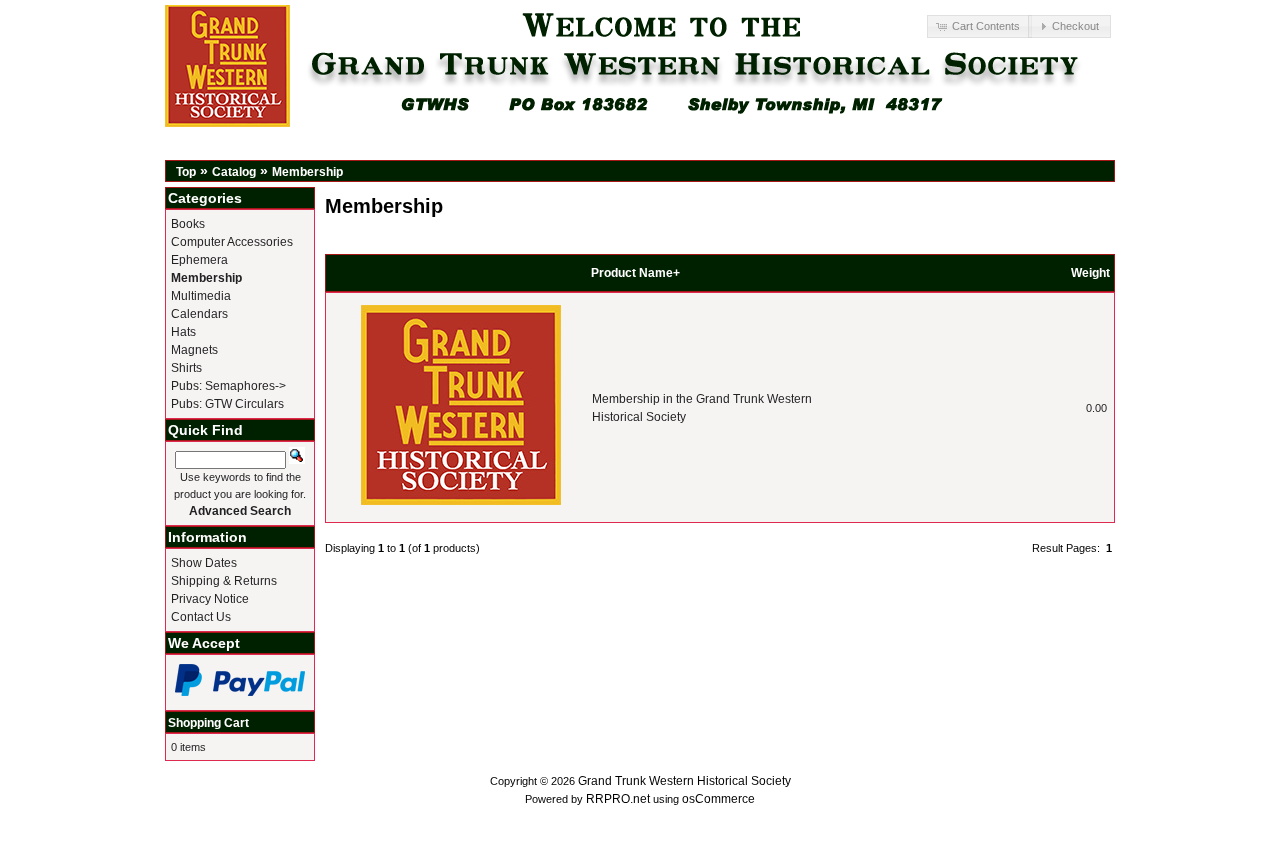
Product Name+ (635, 273)
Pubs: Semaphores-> (228, 386)
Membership (307, 172)
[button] (979, 26)
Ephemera (199, 260)
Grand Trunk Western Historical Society (684, 781)
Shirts (186, 368)
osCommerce (718, 799)
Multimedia (201, 296)
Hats (183, 332)
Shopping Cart (208, 723)
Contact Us (201, 617)
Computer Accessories (232, 242)
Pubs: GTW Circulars (227, 404)
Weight (1090, 273)
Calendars (199, 314)
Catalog (234, 172)
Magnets (194, 350)
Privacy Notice (210, 599)
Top (186, 172)
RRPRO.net (618, 799)
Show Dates (204, 563)
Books (188, 224)
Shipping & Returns (224, 581)
